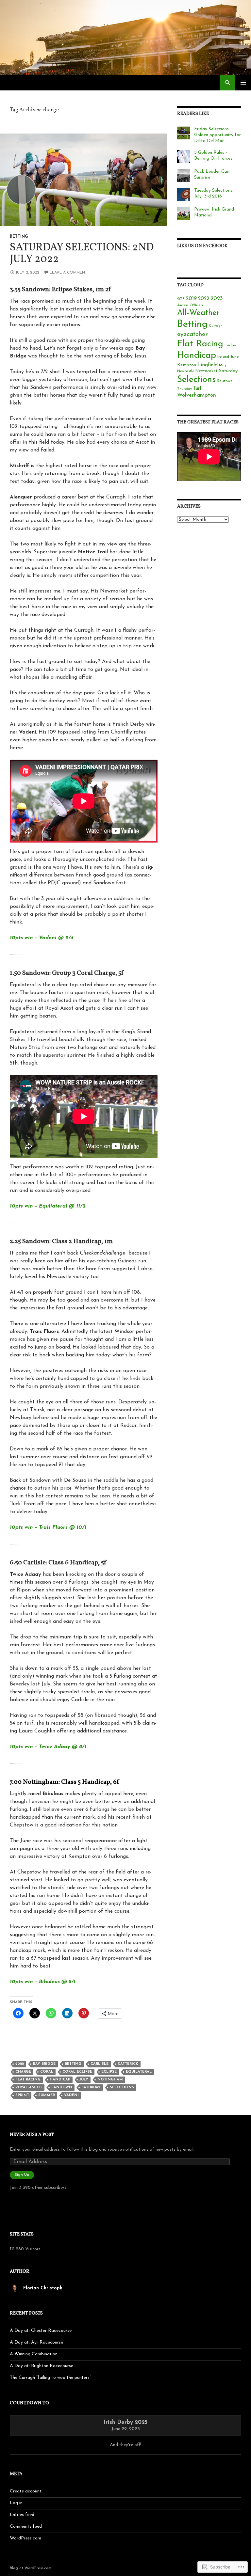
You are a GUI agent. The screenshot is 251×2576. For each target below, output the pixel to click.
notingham (110, 2080)
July (84, 2080)
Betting (19, 237)
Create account (26, 2491)
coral (47, 2072)
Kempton (187, 365)
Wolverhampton (197, 395)
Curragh (216, 326)
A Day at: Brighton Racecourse (42, 2366)
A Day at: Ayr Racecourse (36, 2342)
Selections (122, 2087)
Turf (197, 389)
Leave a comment (69, 273)
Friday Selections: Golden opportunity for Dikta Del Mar (218, 135)
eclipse (109, 2072)
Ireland (223, 357)
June (235, 357)
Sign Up (22, 2175)
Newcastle (186, 371)
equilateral (139, 2072)
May (223, 365)
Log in (16, 2503)
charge (23, 2072)
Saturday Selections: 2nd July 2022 (82, 254)
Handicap (60, 2080)
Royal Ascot (29, 2087)
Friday (230, 345)
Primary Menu (243, 83)
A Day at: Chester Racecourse (41, 2331)
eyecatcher (192, 334)
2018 (181, 299)
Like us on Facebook (202, 246)
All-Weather (198, 313)
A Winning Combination (34, 2354)
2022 (20, 2064)
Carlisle (100, 2064)
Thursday (184, 389)
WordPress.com (25, 2538)
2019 (191, 299)
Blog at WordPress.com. (31, 2568)
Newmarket (207, 371)
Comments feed (26, 2527)
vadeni (71, 2095)
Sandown (62, 2087)
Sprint (22, 2095)
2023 (217, 299)
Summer (47, 2095)
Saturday (91, 2087)
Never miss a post (32, 2135)
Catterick (128, 2064)
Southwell (226, 381)
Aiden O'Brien (190, 305)
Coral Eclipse (77, 2072)
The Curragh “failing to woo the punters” (50, 2378)
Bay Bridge (44, 2064)
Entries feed (22, 2515)
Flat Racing (28, 2080)
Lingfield (208, 365)
